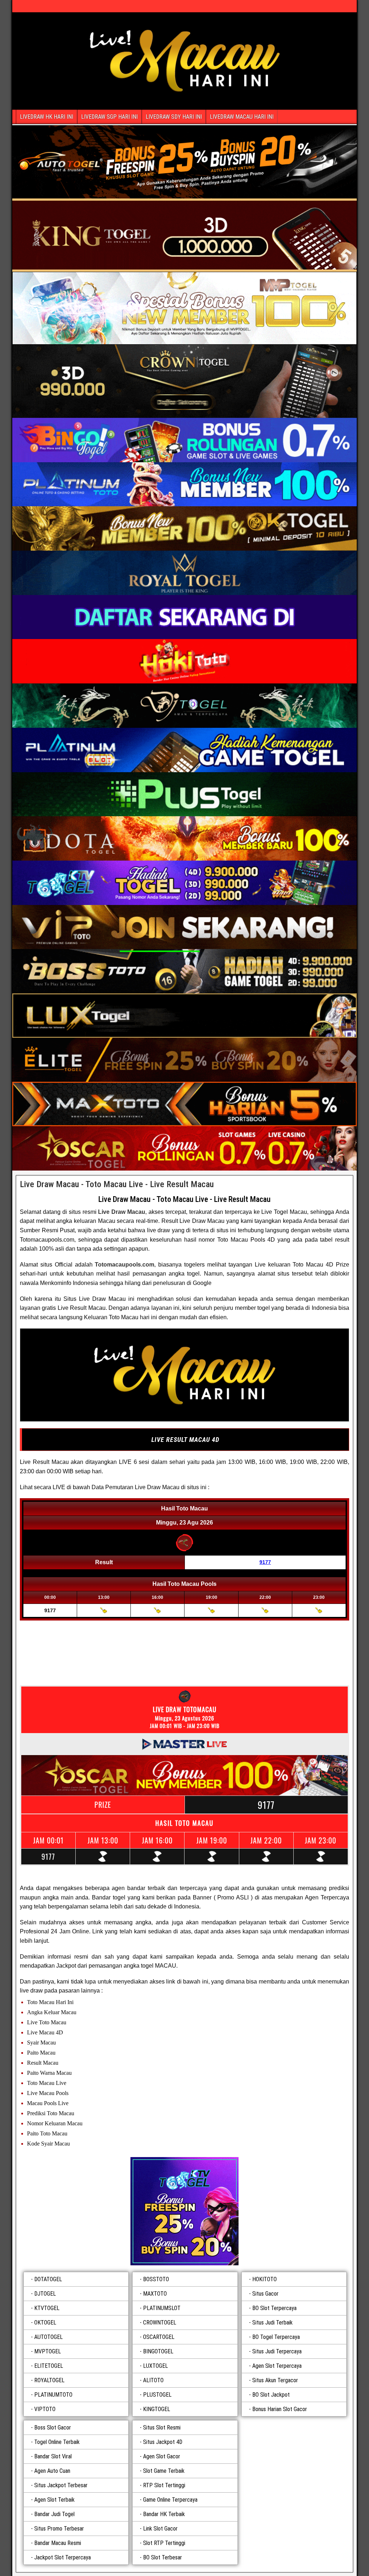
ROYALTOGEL (49, 2380)
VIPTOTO (45, 2409)
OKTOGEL (45, 2323)
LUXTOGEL (155, 2366)
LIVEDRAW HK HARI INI (46, 117)
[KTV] (184, 2211)
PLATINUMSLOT (162, 2308)
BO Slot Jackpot (271, 2395)
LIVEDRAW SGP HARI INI (109, 117)
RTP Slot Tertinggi (164, 2485)
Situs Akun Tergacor (275, 2380)
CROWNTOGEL (160, 2323)
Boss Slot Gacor (53, 2428)
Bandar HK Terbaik (164, 2514)
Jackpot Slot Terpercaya (63, 2557)
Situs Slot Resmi (162, 2428)
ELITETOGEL (49, 2366)
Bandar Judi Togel (54, 2514)
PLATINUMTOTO (53, 2395)
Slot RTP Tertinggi (164, 2543)
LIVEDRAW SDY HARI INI (174, 117)
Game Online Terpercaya (170, 2500)
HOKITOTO (264, 2279)
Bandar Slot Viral (53, 2456)
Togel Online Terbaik (57, 2442)
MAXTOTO (155, 2294)
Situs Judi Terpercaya (277, 2351)
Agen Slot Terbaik (54, 2500)
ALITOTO (153, 2380)
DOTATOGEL (48, 2279)
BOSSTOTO (156, 2279)
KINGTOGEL (157, 2409)
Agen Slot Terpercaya (277, 2366)
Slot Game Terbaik (164, 2471)
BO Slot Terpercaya (274, 2308)
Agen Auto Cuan (52, 2471)
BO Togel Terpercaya (276, 2337)
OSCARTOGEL (159, 2337)
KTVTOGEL (47, 2308)
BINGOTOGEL (158, 2351)
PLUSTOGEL (157, 2395)
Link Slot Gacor (160, 2529)
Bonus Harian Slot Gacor (280, 2409)
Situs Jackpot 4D (163, 2442)
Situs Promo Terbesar (59, 2529)
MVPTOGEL (48, 2351)
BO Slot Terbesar (163, 2557)
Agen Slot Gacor (162, 2456)
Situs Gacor (265, 2294)
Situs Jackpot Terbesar (61, 2485)
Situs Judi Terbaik (272, 2323)
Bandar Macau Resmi (58, 2543)
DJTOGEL (45, 2294)
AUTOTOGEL (48, 2337)
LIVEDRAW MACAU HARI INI (242, 117)
